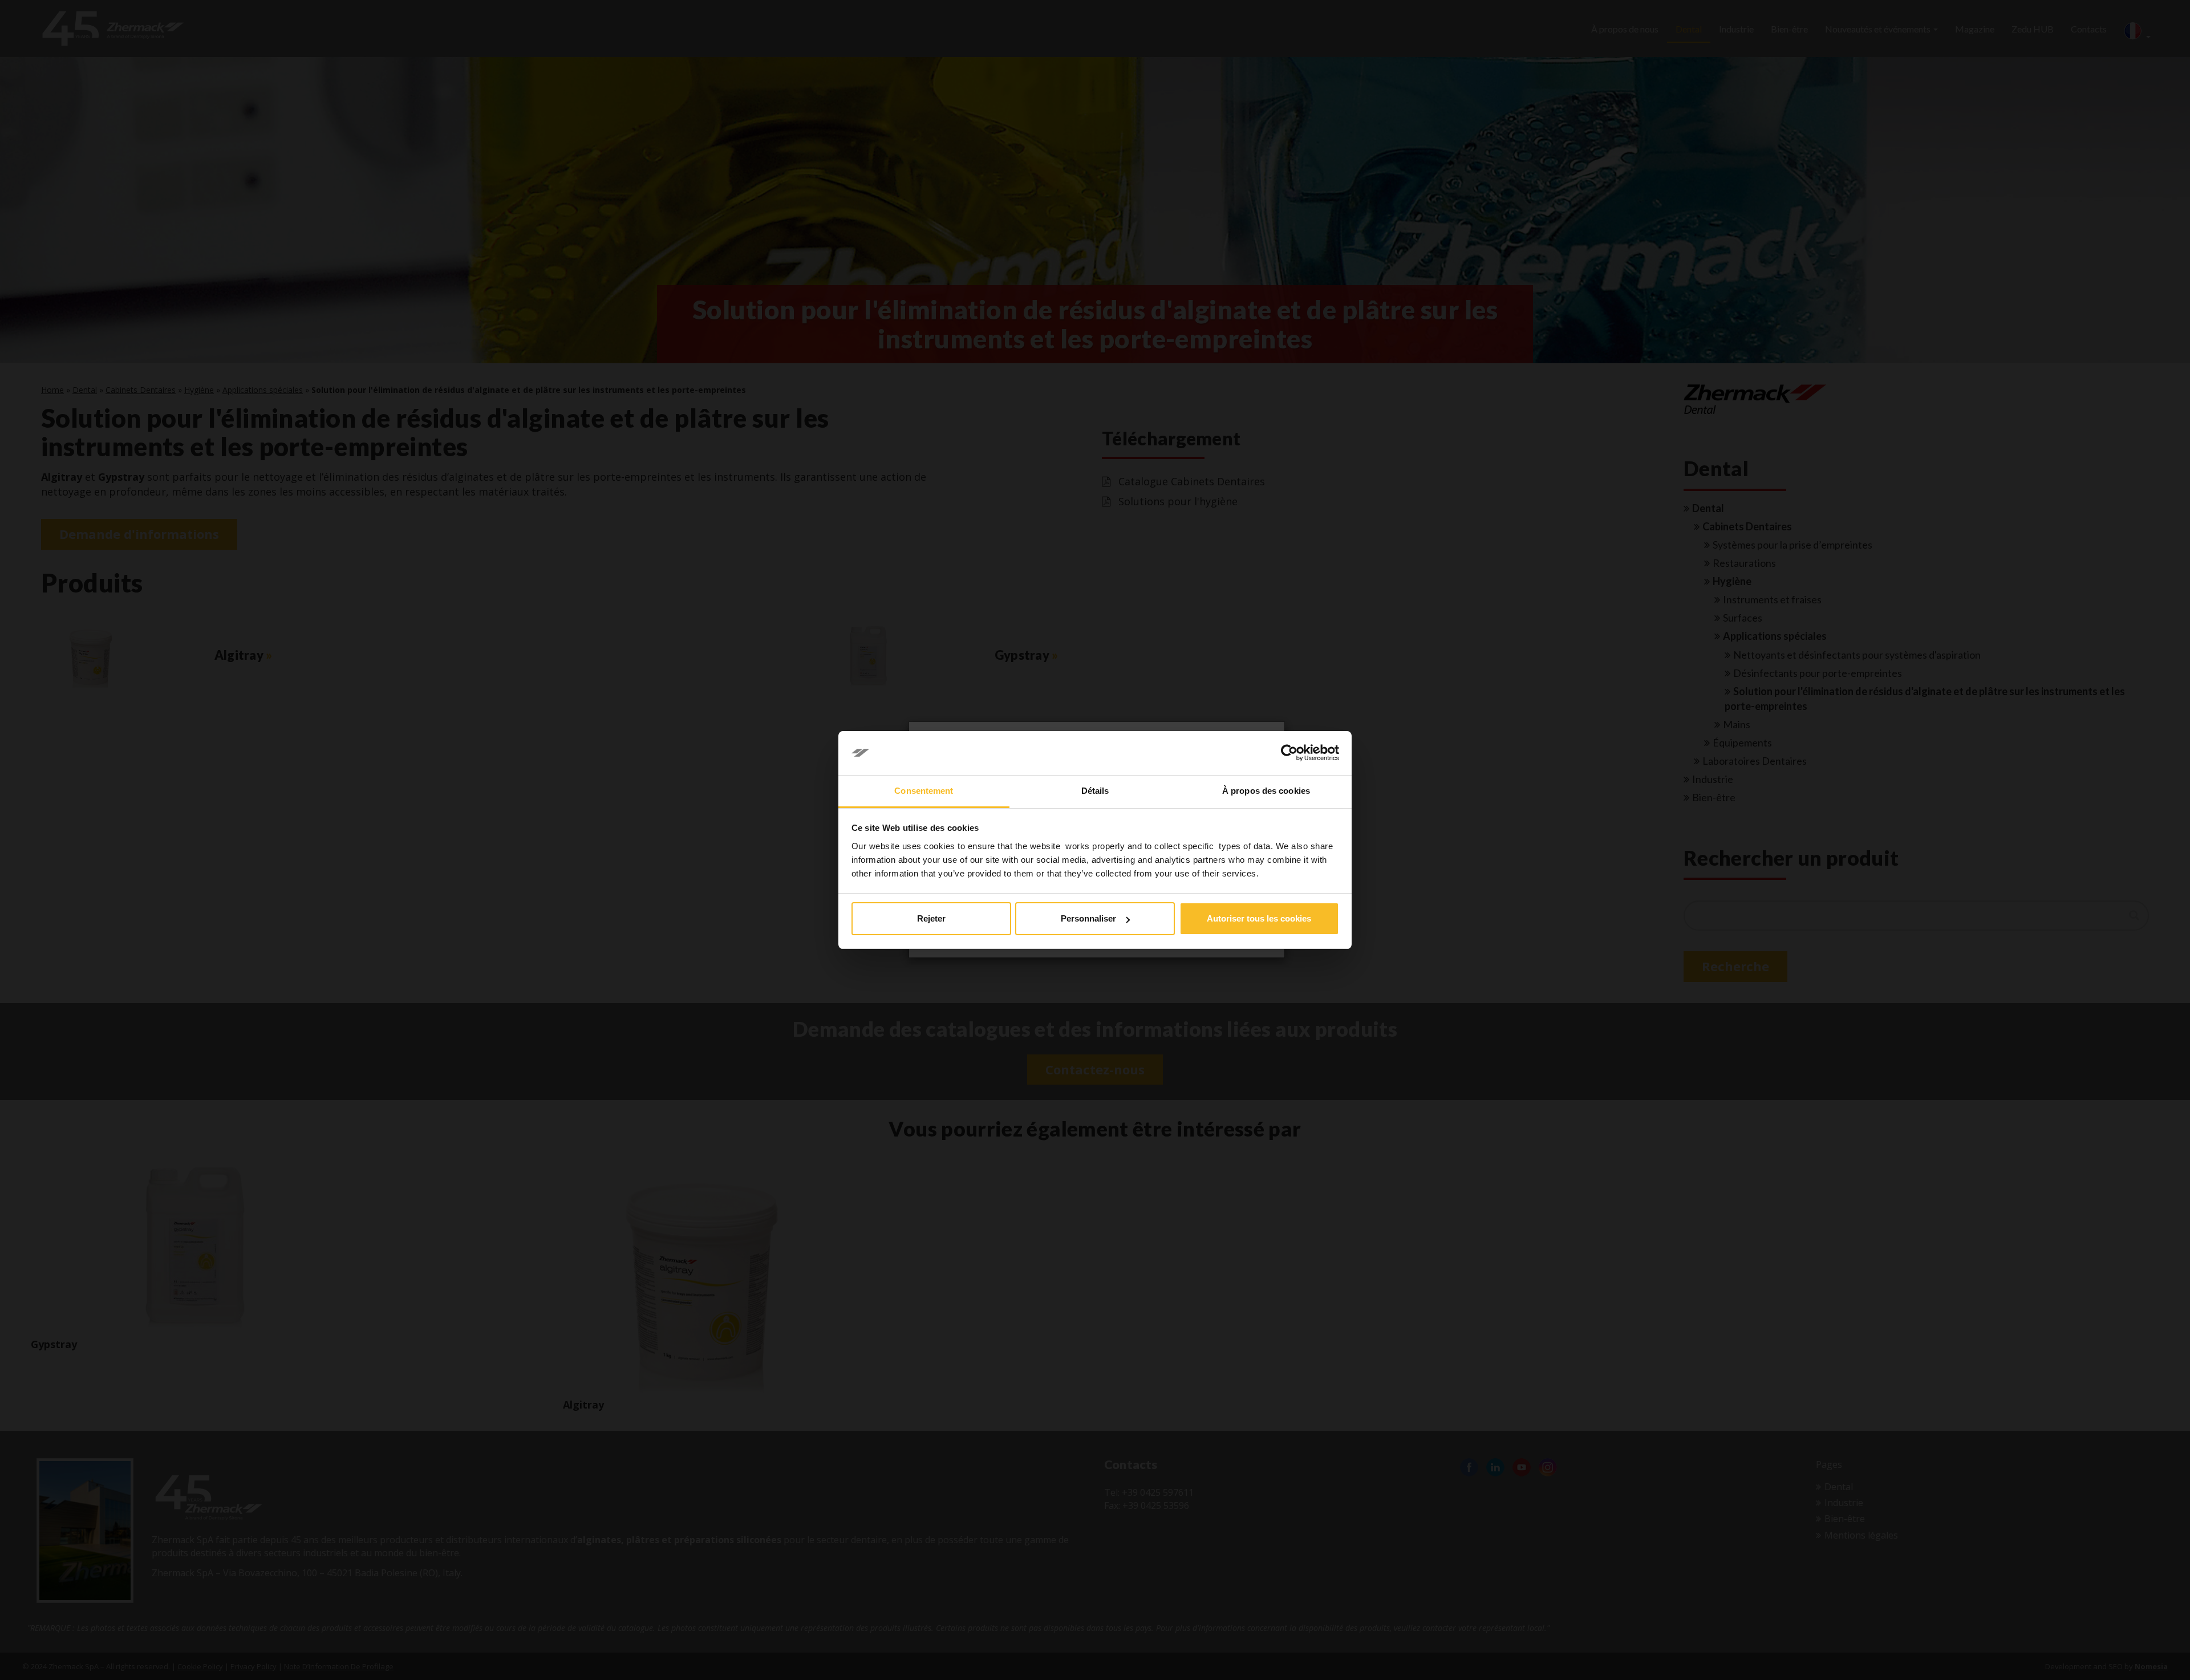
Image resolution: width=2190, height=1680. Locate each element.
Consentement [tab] (924, 791)
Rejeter (931, 918)
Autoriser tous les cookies (1259, 918)
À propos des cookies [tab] (1266, 791)
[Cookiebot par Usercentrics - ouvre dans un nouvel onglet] (1289, 753)
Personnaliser (1088, 918)
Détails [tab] (1095, 791)
